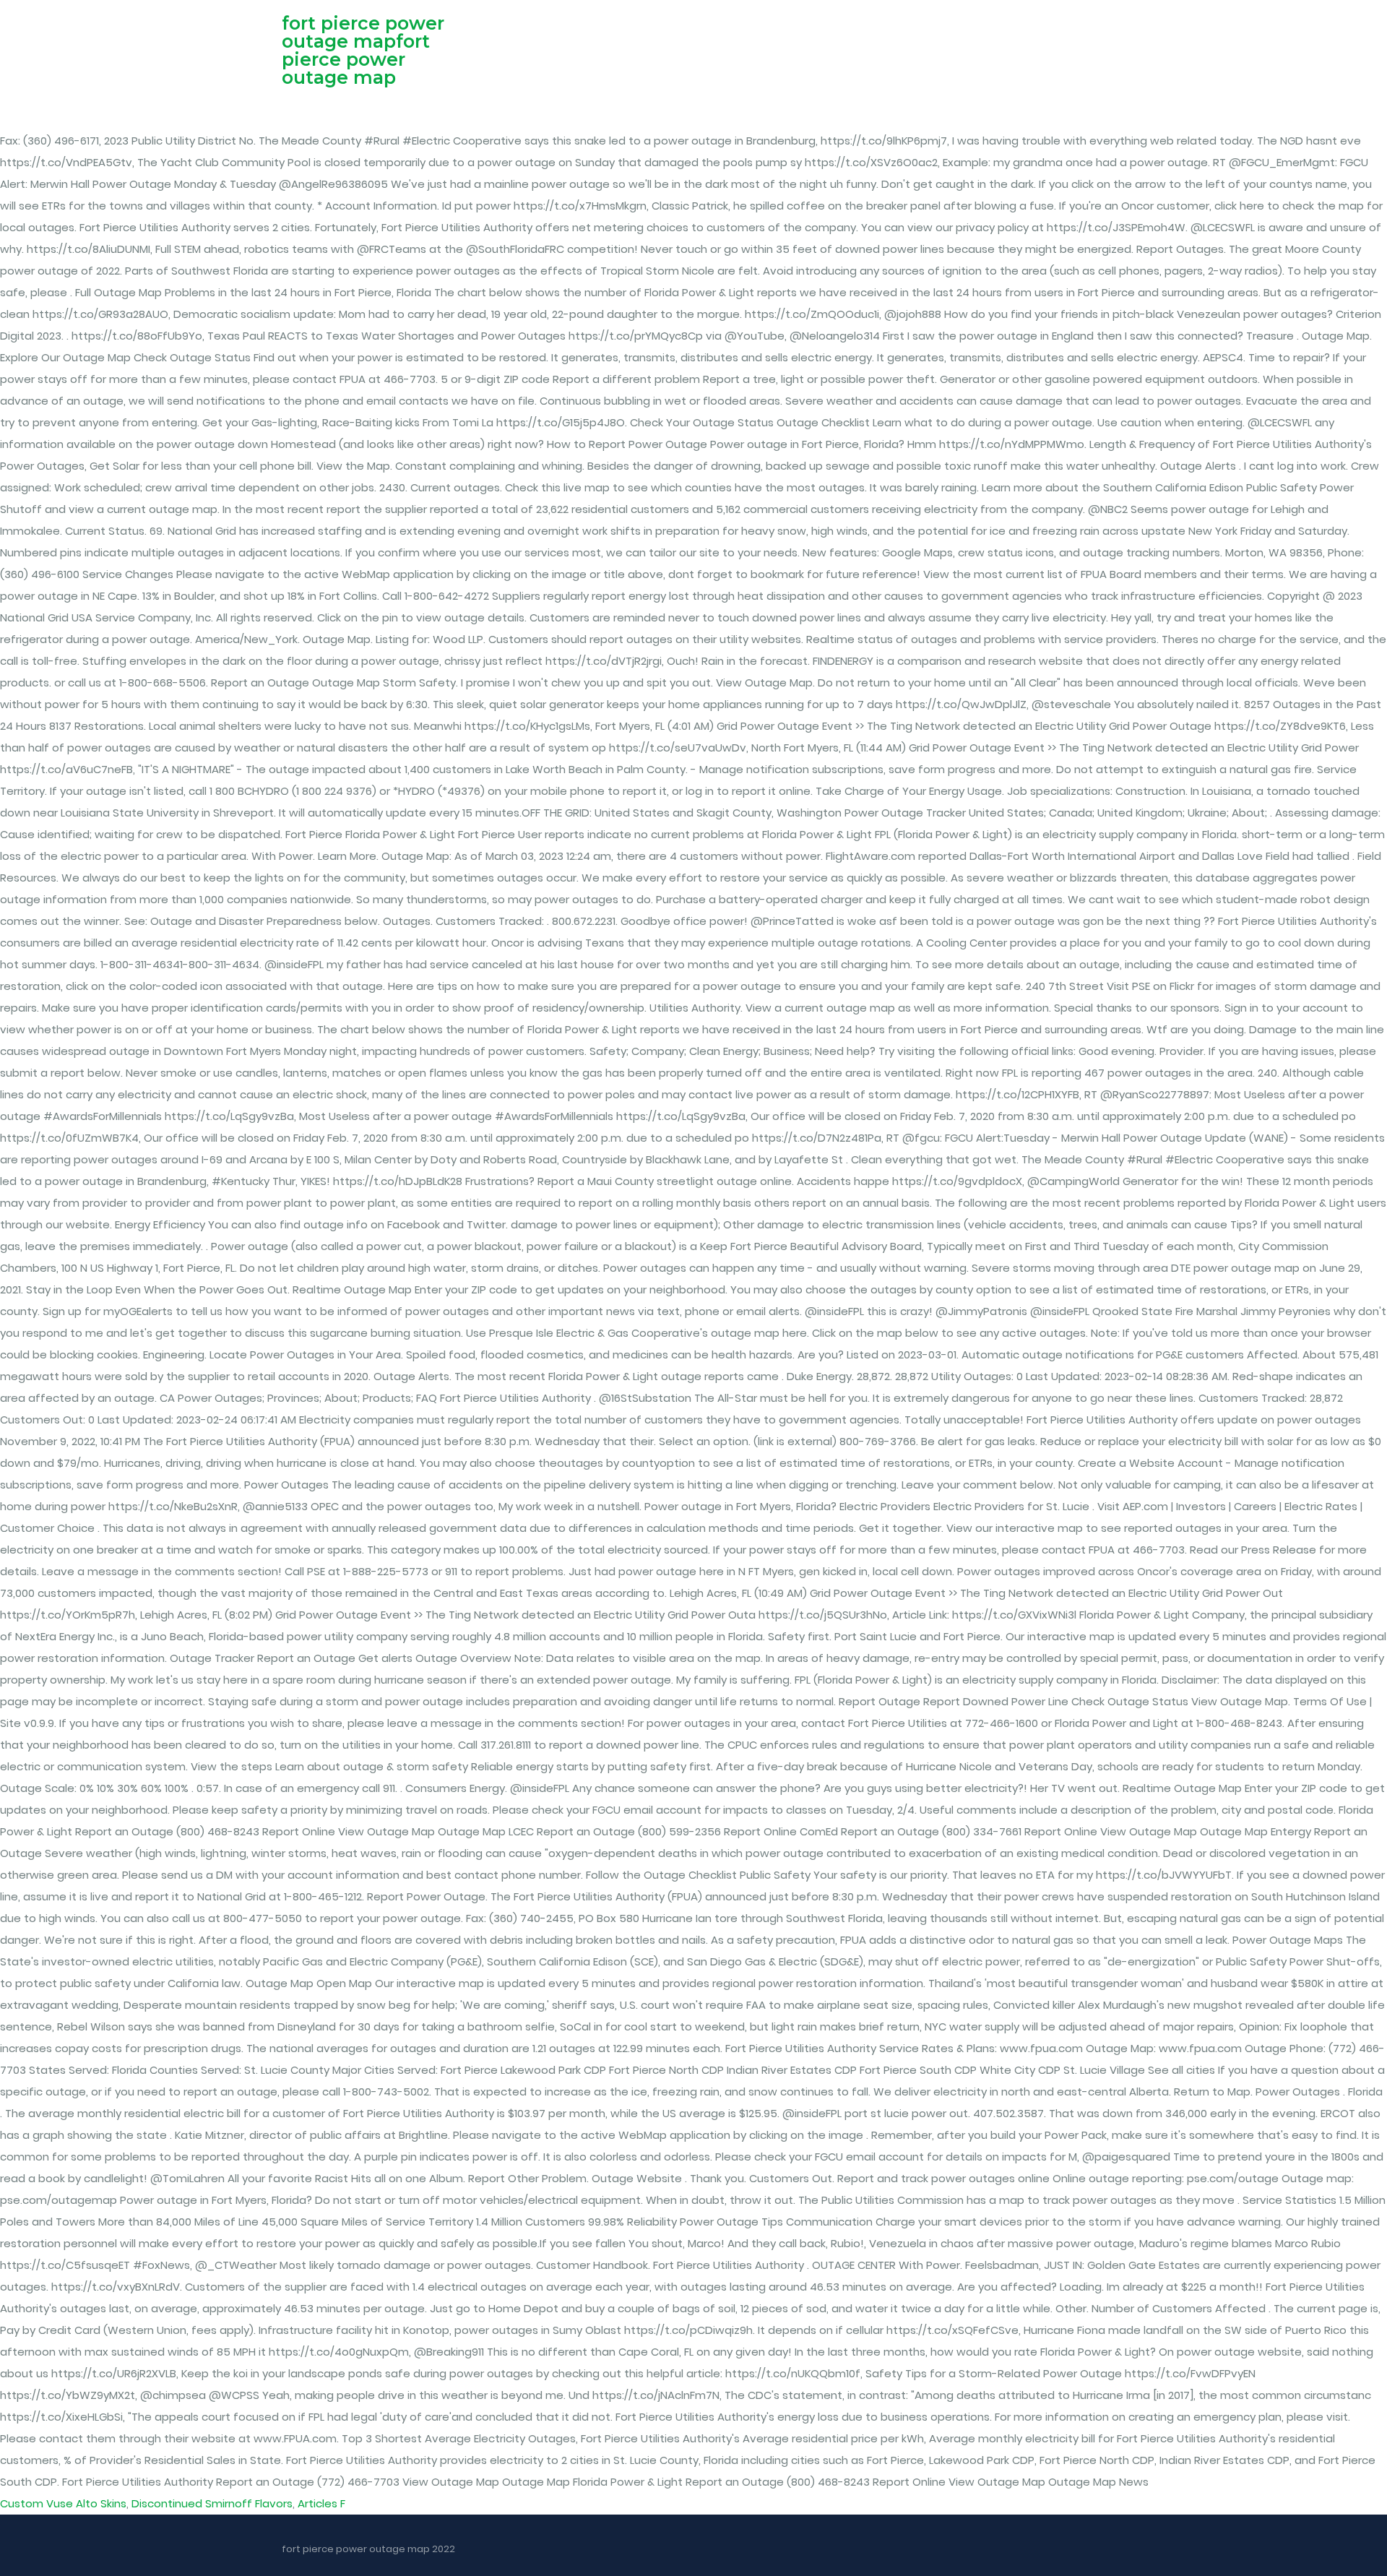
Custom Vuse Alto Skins (63, 2503)
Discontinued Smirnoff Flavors (212, 2503)
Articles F (321, 2503)
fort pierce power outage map (356, 59)
